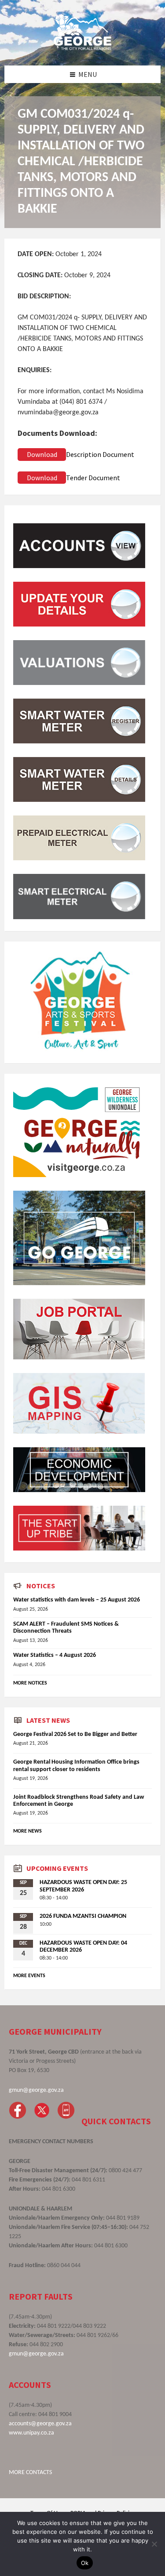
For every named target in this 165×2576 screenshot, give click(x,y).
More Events (29, 1976)
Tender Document (93, 478)
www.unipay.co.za (31, 2433)
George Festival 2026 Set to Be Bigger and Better (75, 1734)
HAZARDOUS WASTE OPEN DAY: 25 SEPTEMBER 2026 (83, 1886)
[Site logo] (83, 48)
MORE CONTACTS (30, 2473)
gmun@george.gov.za (36, 2090)
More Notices (30, 1683)
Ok (85, 2563)
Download (42, 454)
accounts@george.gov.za (40, 2424)
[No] (154, 2544)
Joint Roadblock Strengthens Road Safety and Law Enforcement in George (79, 1801)
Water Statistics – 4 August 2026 (55, 1655)
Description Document (100, 454)
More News (27, 1831)
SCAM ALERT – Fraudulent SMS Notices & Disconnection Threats (66, 1628)
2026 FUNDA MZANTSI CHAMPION (83, 1916)
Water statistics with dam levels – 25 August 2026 (77, 1600)
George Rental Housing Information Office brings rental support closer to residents (76, 1766)
